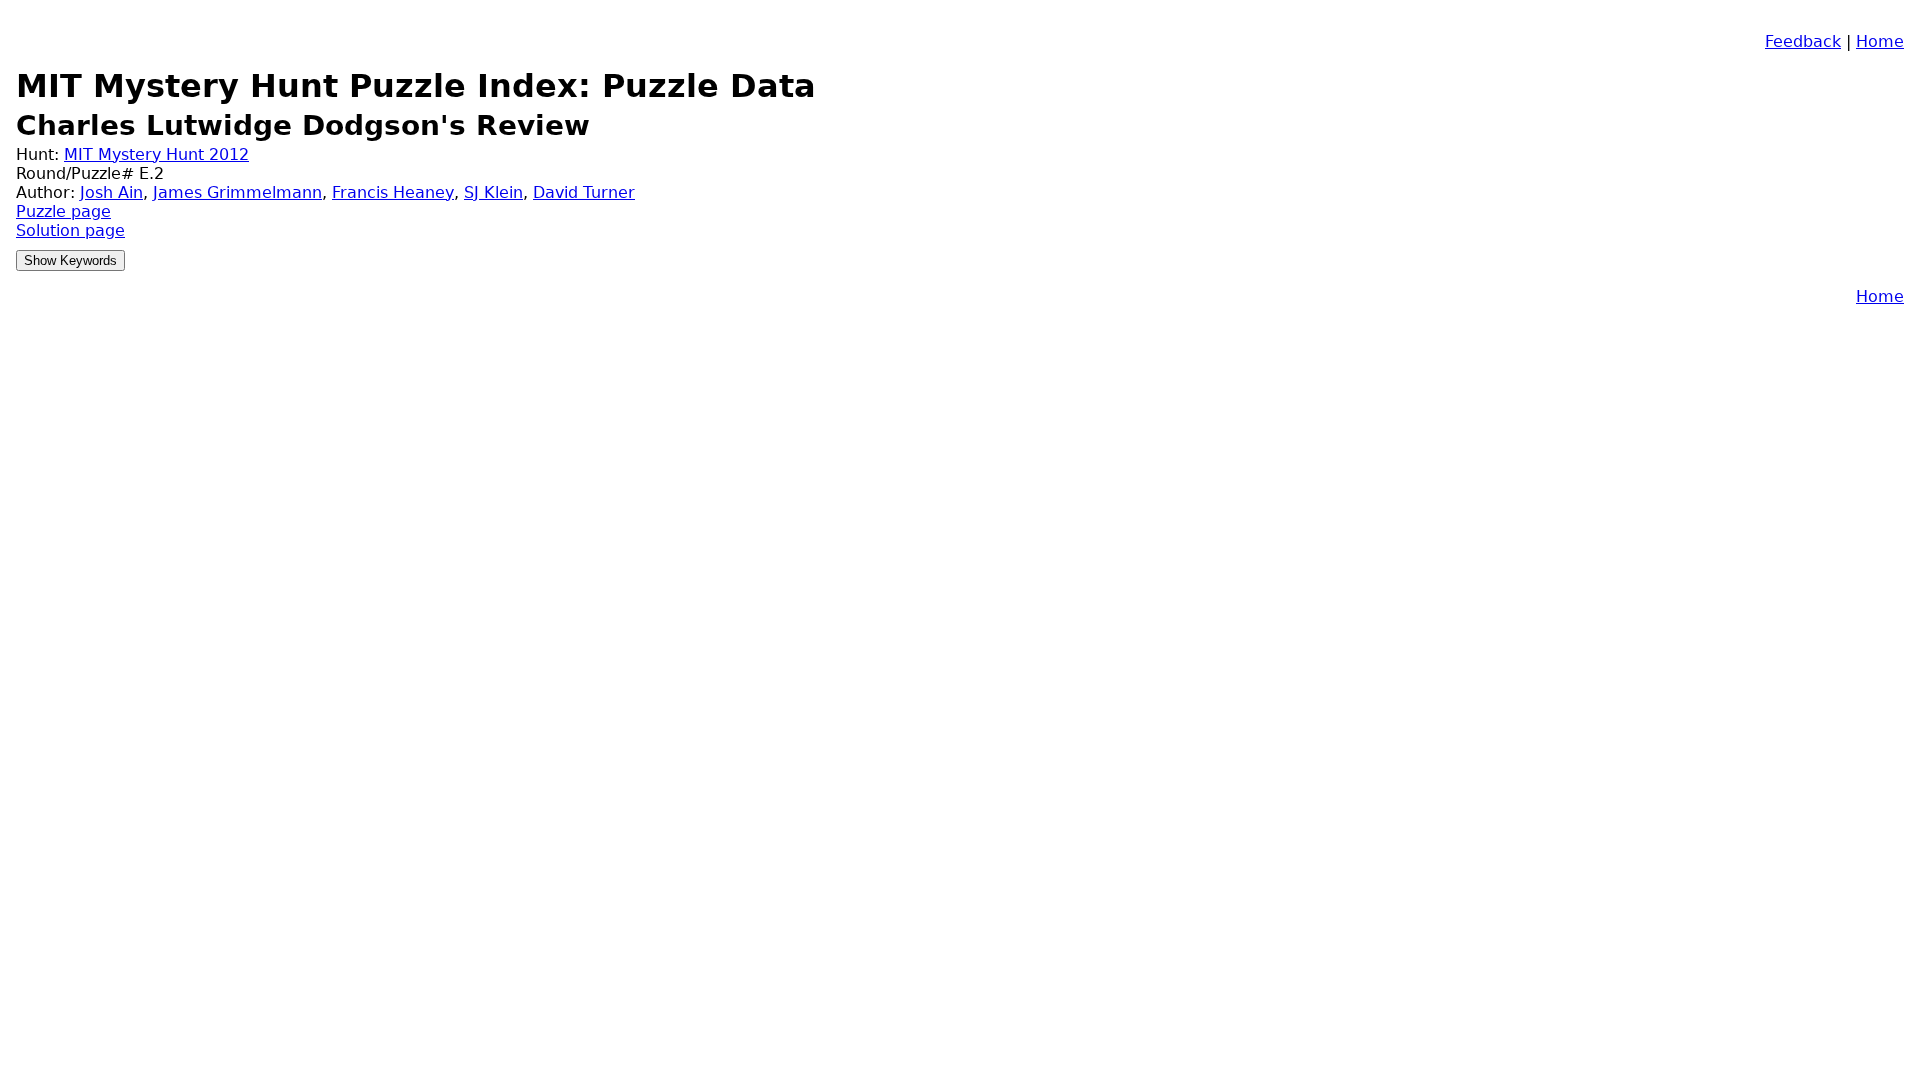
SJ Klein (493, 192)
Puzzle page (63, 211)
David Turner (584, 192)
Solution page (70, 230)
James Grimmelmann (237, 192)
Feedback (1803, 41)
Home (1880, 41)
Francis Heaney (393, 192)
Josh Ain (111, 192)
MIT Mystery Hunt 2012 (156, 154)
